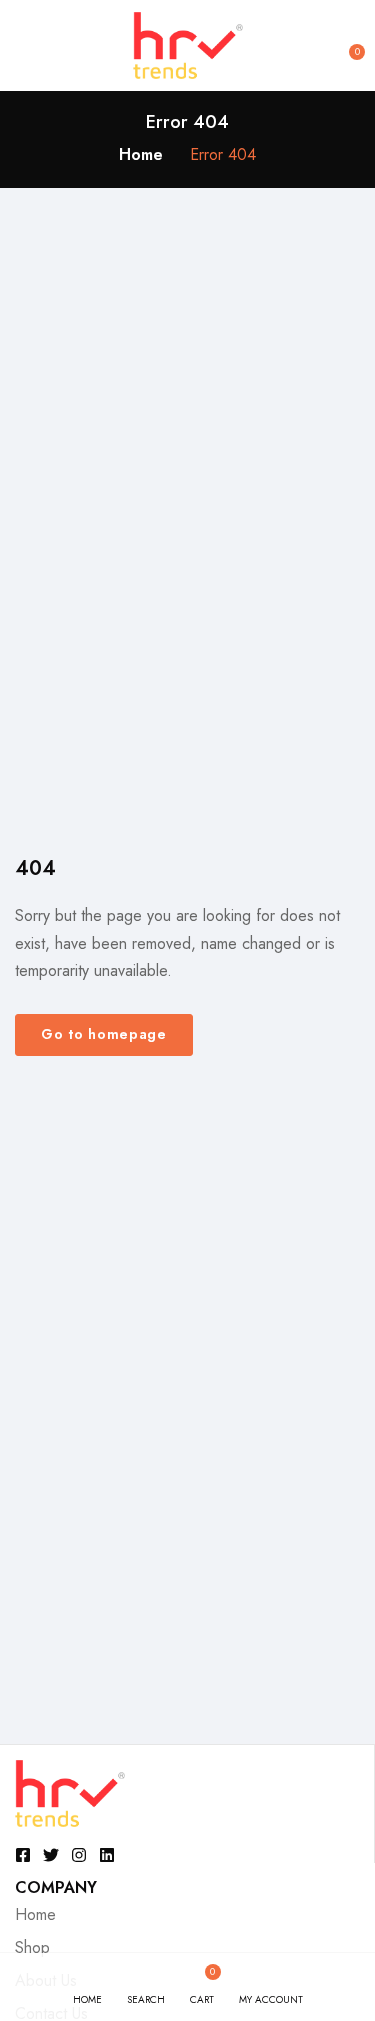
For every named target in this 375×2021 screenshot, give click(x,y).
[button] (347, 45)
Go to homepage (104, 1034)
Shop (32, 1947)
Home (141, 154)
